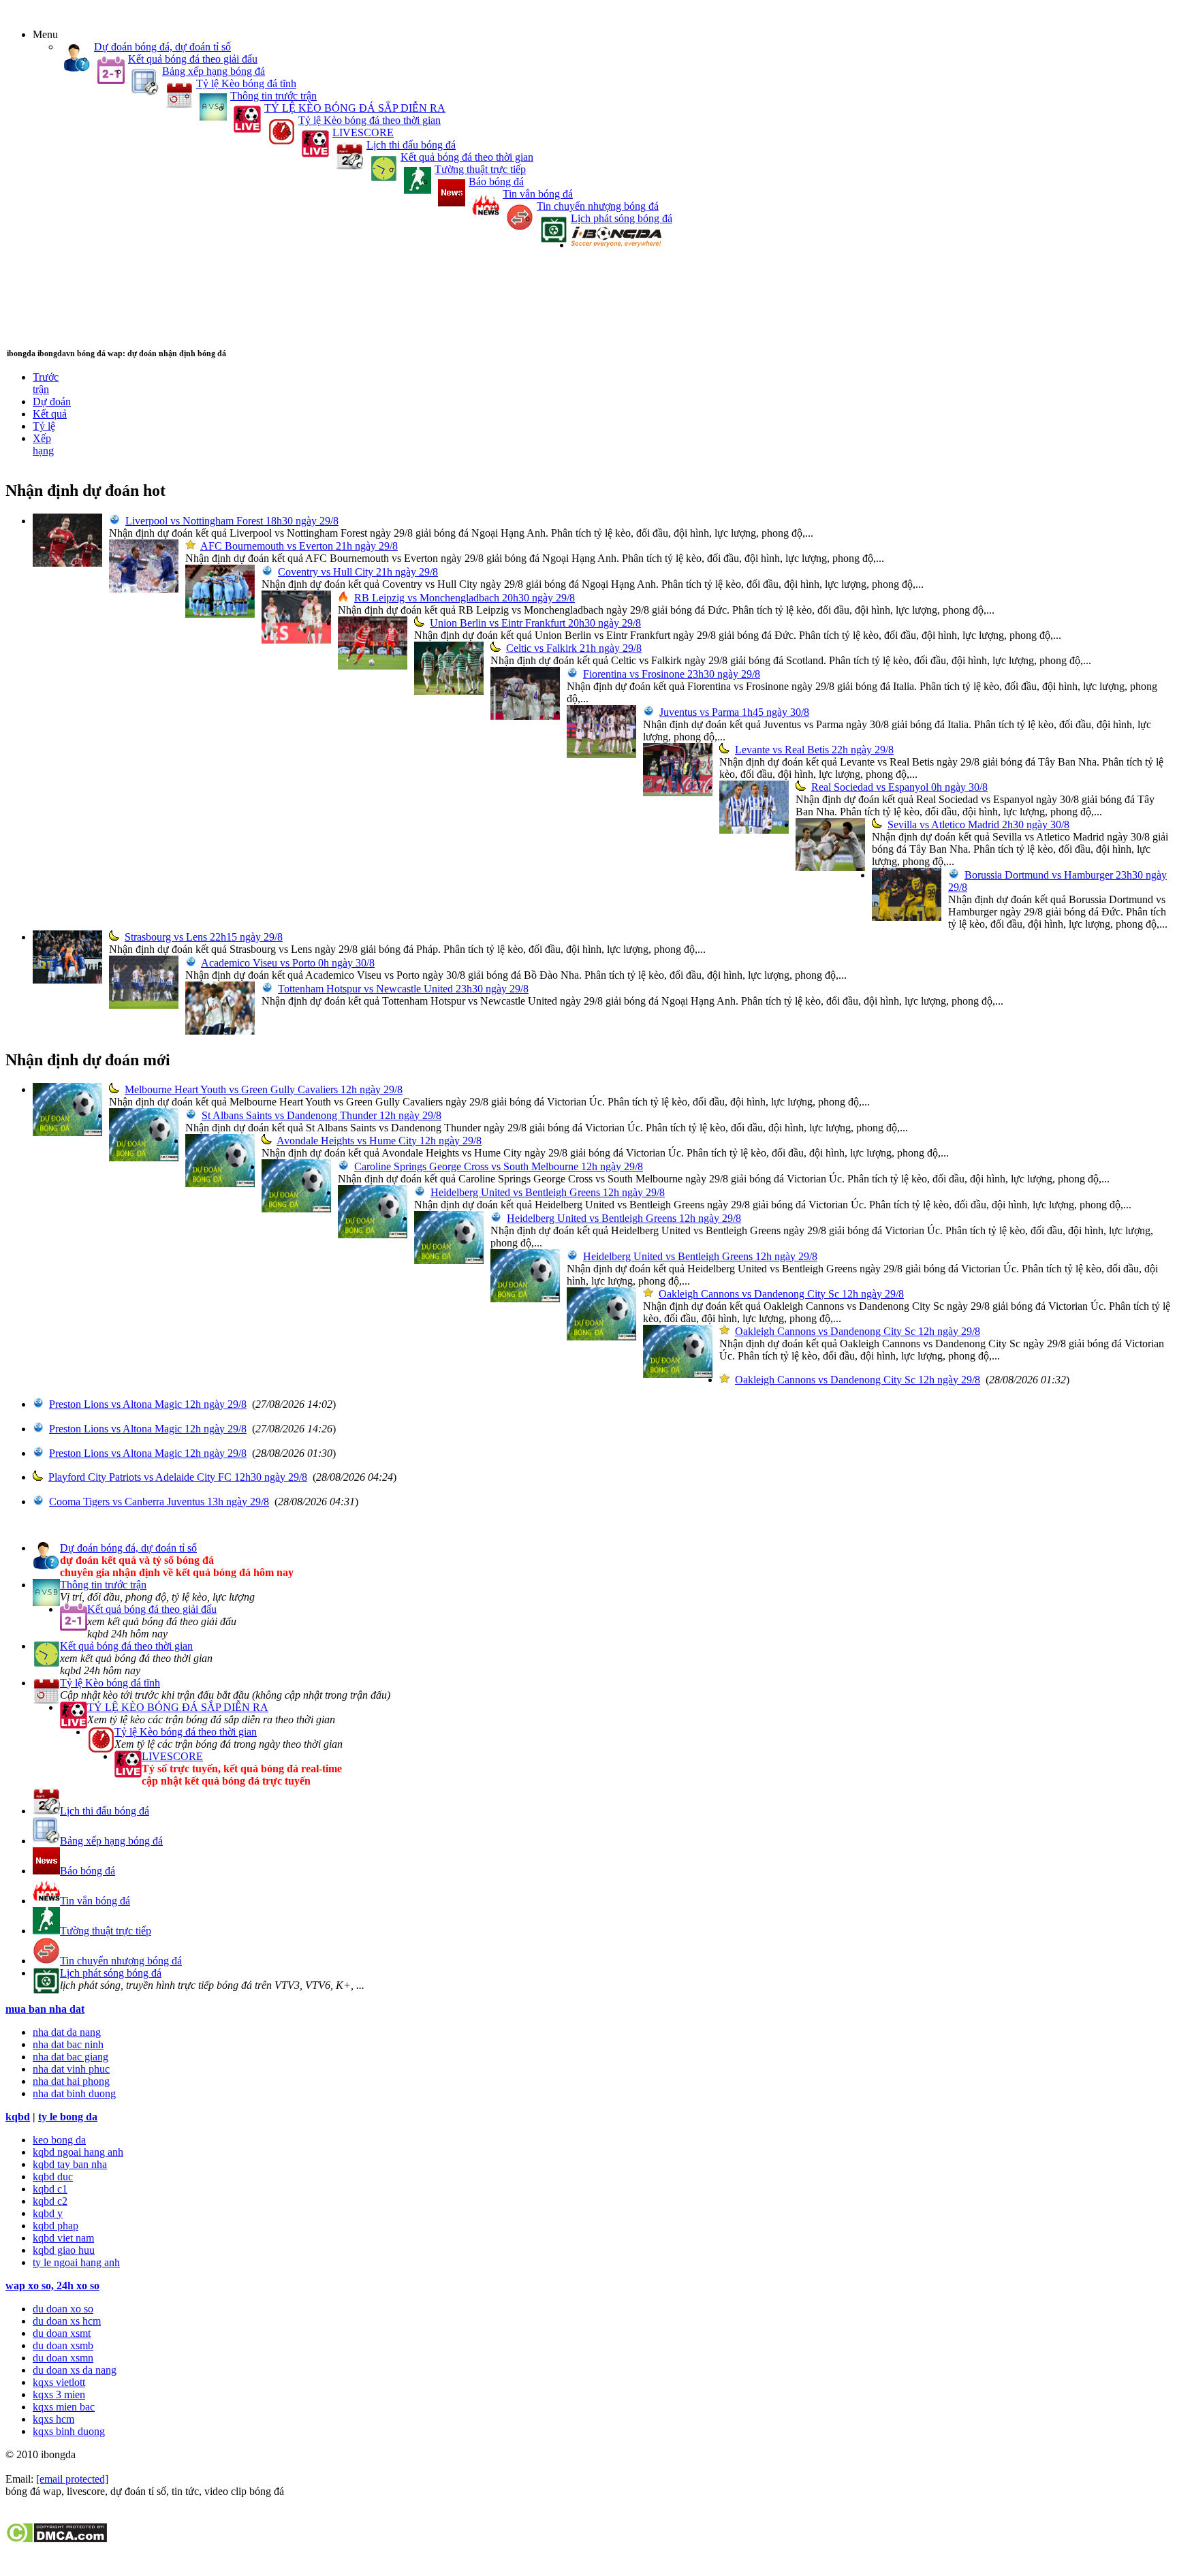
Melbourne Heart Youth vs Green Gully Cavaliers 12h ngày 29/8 (264, 1089)
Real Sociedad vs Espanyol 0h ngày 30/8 (899, 787)
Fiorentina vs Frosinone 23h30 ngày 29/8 (672, 674)
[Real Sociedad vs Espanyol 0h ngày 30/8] (754, 830)
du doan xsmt (62, 2333)
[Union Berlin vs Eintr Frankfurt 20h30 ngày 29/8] (373, 666)
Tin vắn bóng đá (538, 194)
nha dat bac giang (70, 2057)
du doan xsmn (63, 2358)
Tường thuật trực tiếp (480, 169)
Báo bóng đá (496, 182)
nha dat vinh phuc (71, 2069)
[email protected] (72, 2479)
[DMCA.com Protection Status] (56, 2540)
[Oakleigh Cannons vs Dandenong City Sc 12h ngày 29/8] (601, 1337)
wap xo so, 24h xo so (52, 2286)
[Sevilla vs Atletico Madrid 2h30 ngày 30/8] (830, 867)
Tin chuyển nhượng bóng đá (598, 206)
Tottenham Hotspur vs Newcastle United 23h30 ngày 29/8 (403, 989)
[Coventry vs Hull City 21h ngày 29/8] (220, 614)
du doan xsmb (63, 2345)
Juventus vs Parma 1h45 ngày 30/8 (734, 712)
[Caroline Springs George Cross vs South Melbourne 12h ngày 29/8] (296, 1209)
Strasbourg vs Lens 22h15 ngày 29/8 (204, 937)
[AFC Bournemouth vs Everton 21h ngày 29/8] (144, 589)
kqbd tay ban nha (70, 2164)
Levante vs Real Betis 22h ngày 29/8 (814, 750)
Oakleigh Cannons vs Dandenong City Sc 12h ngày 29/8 (781, 1294)
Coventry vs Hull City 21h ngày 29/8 (358, 572)
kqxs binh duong (69, 2431)
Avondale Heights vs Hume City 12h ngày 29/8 (379, 1141)
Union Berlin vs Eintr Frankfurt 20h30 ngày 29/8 (535, 623)
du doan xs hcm (67, 2321)
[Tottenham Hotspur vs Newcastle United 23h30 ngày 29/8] (220, 1031)
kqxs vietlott (59, 2382)
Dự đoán (52, 402)
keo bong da (59, 2140)
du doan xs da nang (75, 2370)
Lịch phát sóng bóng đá (622, 218)
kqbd (18, 2117)
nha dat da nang (67, 2032)
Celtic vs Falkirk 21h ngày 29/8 (574, 648)
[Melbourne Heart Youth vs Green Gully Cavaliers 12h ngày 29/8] (67, 1132)
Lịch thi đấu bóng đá (411, 145)
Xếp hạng (43, 444)
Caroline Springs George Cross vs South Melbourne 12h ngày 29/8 (499, 1166)
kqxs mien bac (64, 2407)
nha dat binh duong (74, 2093)
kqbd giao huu (64, 2250)
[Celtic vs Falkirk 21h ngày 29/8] (449, 691)
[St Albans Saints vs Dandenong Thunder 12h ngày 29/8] (144, 1158)
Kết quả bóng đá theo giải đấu (193, 59)
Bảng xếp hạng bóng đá (214, 71)
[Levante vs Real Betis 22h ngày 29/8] (678, 792)
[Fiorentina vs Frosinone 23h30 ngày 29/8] (525, 716)
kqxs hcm (53, 2419)
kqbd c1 (50, 2189)
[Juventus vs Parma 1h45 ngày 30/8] (601, 754)
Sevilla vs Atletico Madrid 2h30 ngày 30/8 (978, 824)
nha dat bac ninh (68, 2044)
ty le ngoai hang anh (76, 2262)
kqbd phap (56, 2226)
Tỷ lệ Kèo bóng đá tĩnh (246, 83)
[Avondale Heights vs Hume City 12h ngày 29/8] (220, 1183)
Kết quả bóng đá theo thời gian (467, 157)
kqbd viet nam (63, 2238)
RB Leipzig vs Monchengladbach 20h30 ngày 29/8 (465, 598)
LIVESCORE (363, 132)
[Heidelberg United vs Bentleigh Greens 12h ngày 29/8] (373, 1235)
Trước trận (46, 383)
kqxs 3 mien (59, 2394)
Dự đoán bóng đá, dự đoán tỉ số (162, 47)
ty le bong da (68, 2117)
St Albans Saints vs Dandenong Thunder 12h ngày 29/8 (321, 1115)
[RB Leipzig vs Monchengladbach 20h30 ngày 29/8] (296, 640)
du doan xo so (63, 2309)
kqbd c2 (50, 2201)
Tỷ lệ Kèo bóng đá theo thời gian (370, 120)
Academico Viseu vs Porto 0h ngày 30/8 (288, 963)
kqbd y (48, 2213)
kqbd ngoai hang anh (78, 2152)
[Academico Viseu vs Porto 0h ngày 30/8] (144, 1005)
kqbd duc (53, 2177)
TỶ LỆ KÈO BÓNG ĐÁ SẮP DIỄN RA (355, 108)
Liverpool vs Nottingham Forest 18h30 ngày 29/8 (232, 521)
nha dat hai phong (71, 2081)
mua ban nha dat (45, 2009)
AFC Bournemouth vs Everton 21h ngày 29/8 (299, 546)
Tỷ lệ (44, 426)
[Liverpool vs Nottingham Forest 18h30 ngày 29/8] (67, 563)
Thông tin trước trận (273, 96)
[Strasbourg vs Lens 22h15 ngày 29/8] (67, 980)
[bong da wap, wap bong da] (616, 245)
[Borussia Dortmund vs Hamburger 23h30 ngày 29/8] (907, 917)
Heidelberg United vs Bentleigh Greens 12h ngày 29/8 (548, 1192)
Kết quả (50, 414)
